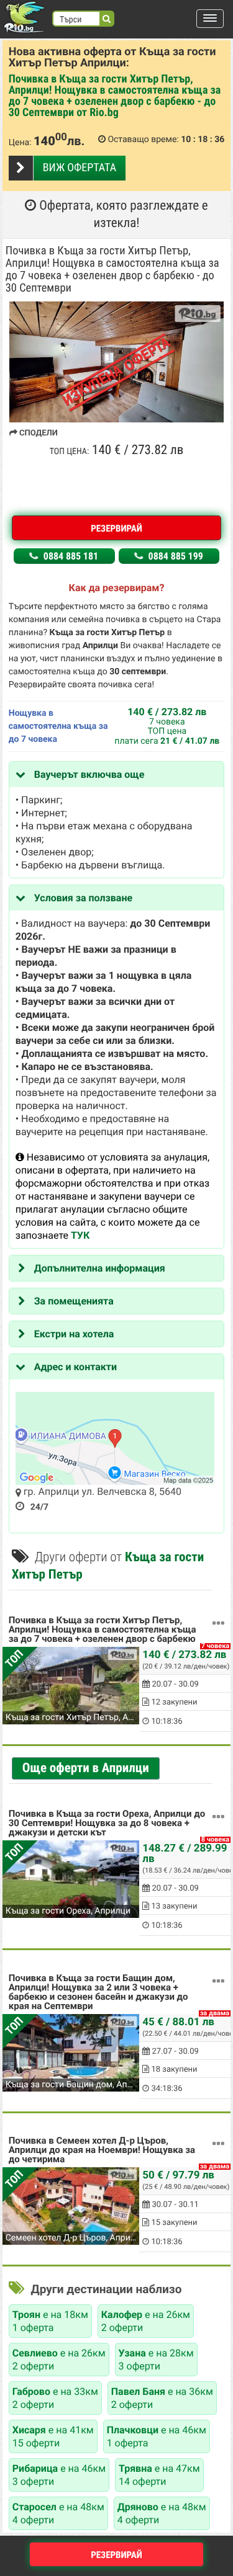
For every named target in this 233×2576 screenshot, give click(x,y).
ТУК (80, 1235)
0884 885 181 (70, 556)
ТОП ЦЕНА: (69, 452)
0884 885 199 (175, 556)
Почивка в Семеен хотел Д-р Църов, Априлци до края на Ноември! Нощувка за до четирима (102, 2150)
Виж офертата (80, 168)
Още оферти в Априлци (86, 1768)
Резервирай (116, 528)
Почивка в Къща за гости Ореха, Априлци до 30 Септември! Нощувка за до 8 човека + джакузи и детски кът (107, 1824)
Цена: (20, 143)
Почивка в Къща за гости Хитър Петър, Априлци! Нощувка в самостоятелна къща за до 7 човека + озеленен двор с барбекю (103, 1630)
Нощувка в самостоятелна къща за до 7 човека (58, 726)
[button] (210, 19)
